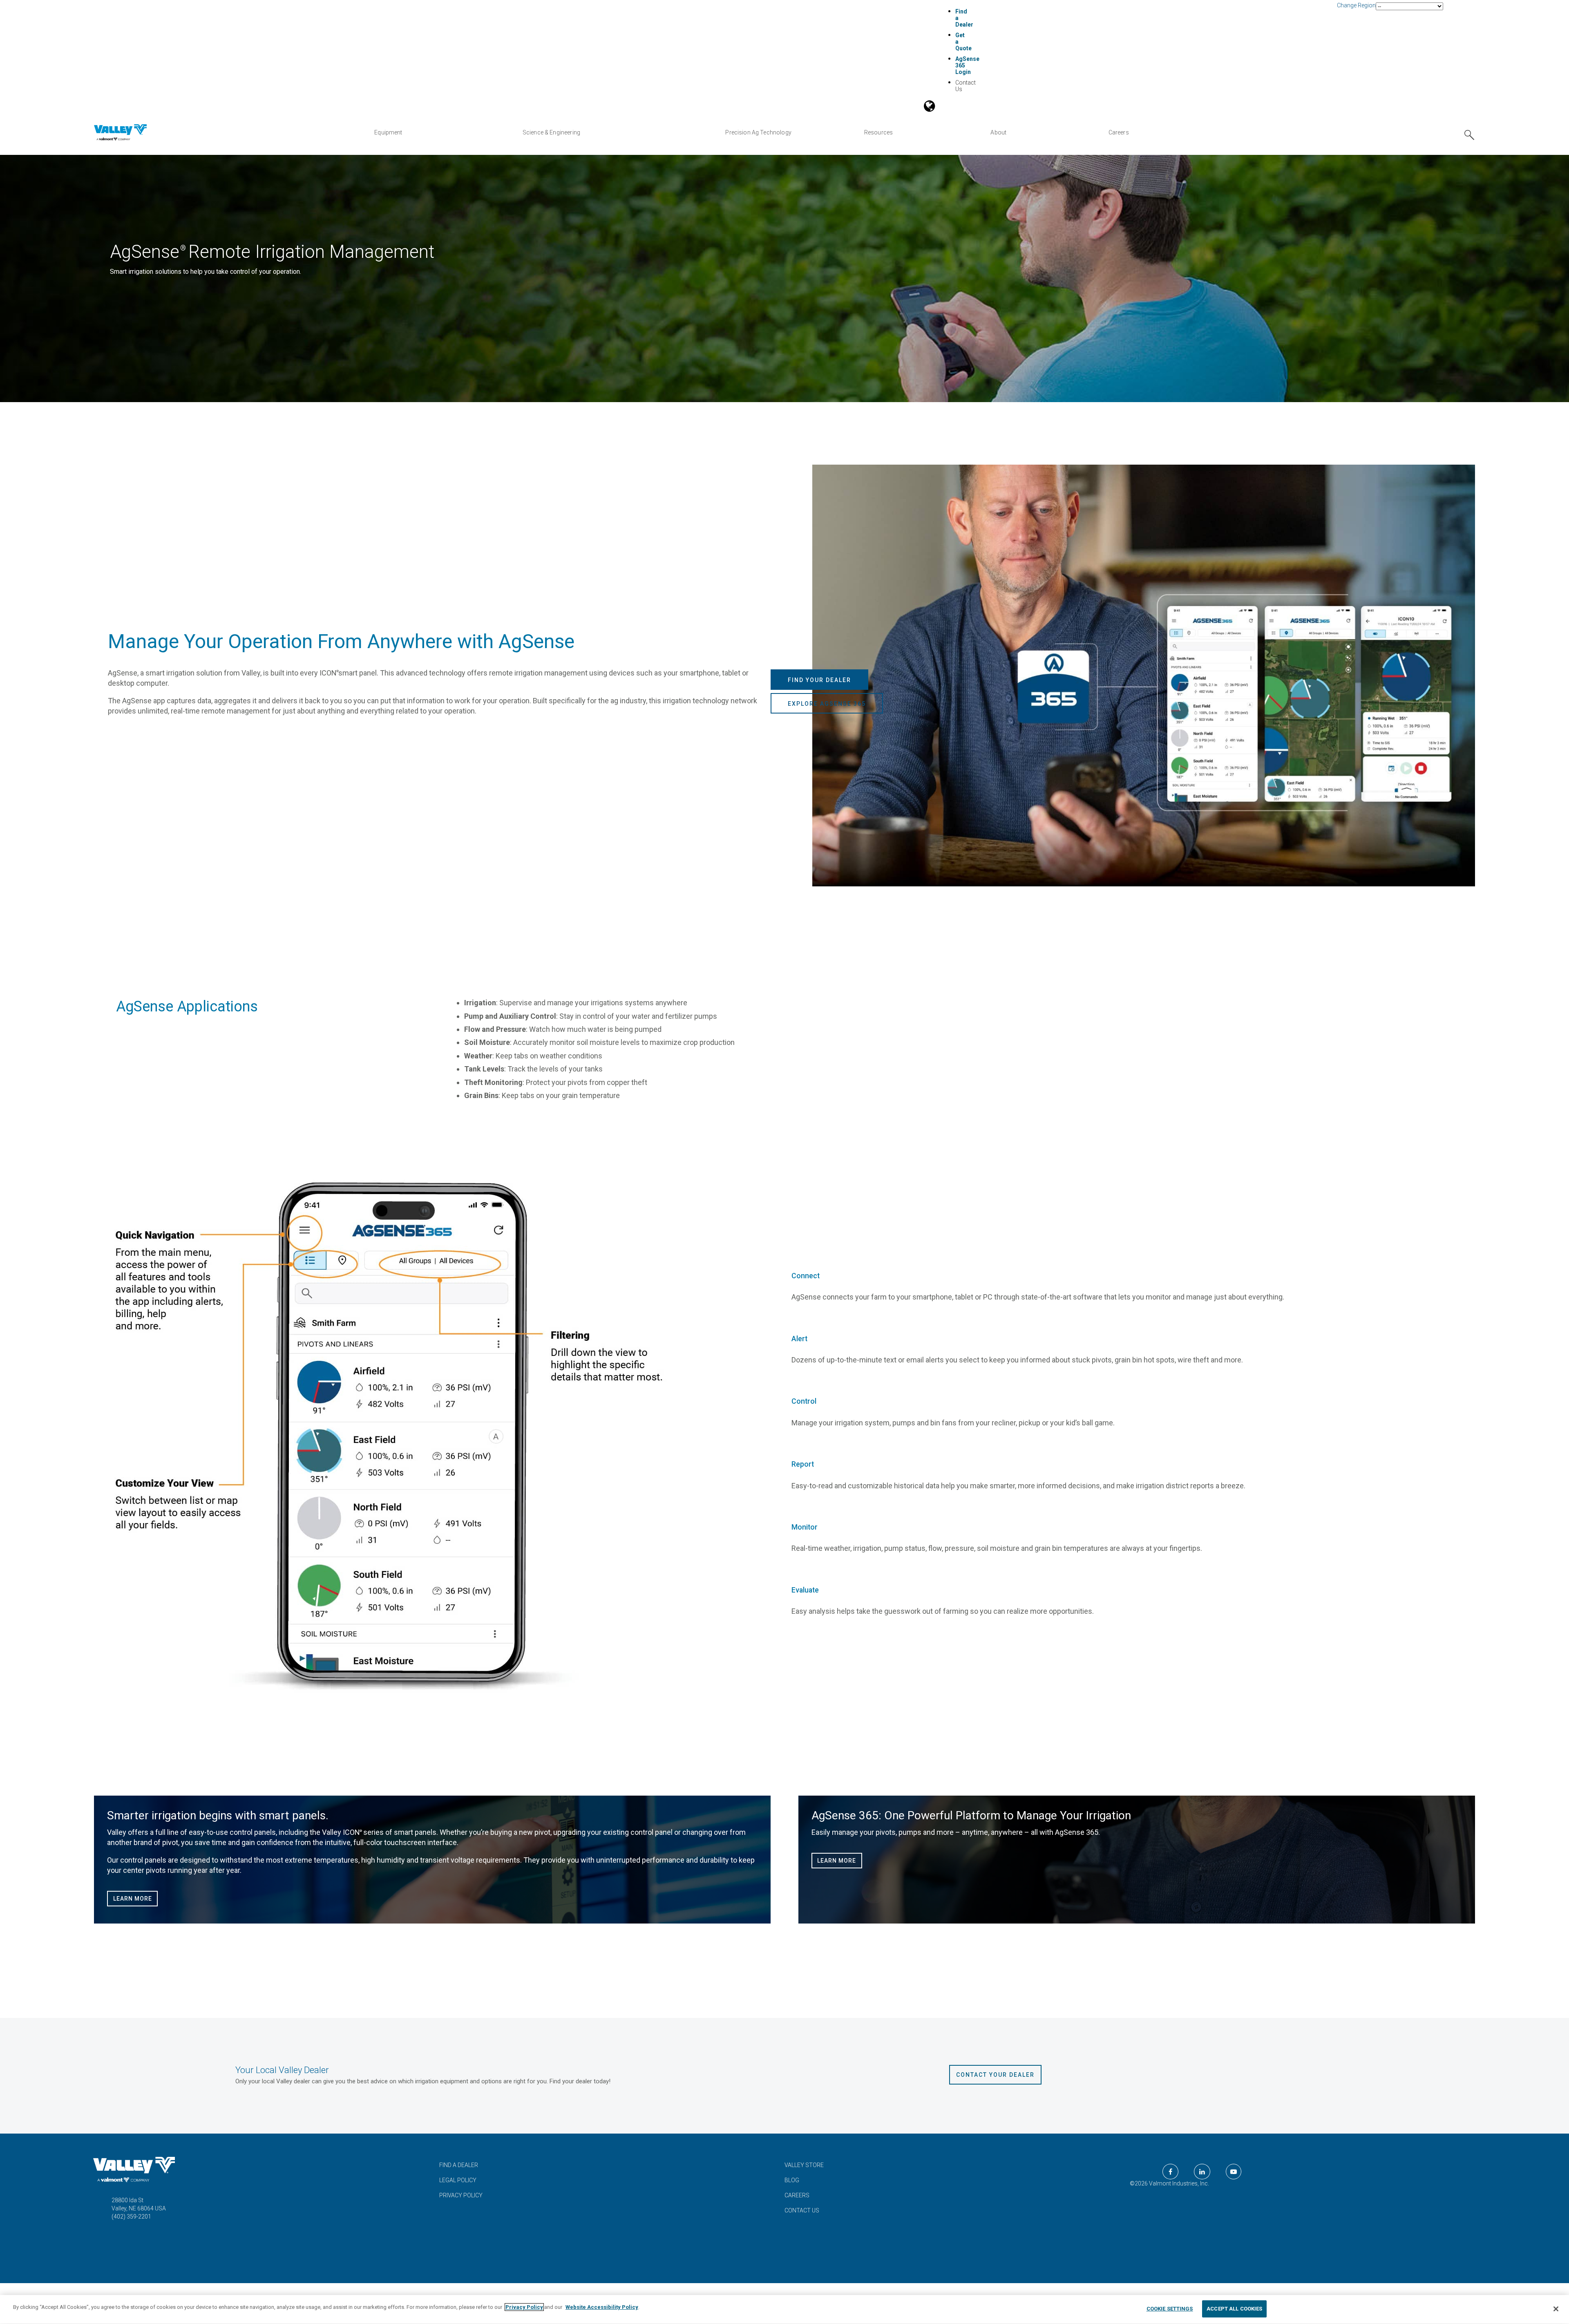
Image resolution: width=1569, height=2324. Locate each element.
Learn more (133, 1899)
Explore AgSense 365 (827, 704)
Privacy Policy (461, 2195)
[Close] (1556, 2309)
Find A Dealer (459, 2165)
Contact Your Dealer (995, 2075)
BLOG (792, 2180)
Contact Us (802, 2210)
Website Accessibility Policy (602, 2307)
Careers (797, 2195)
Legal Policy (458, 2180)
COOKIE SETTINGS (1170, 2309)
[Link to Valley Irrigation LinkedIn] (1202, 2172)
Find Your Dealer (819, 680)
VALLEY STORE (804, 2165)
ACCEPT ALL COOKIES (1234, 2309)
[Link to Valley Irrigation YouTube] (1234, 2172)
